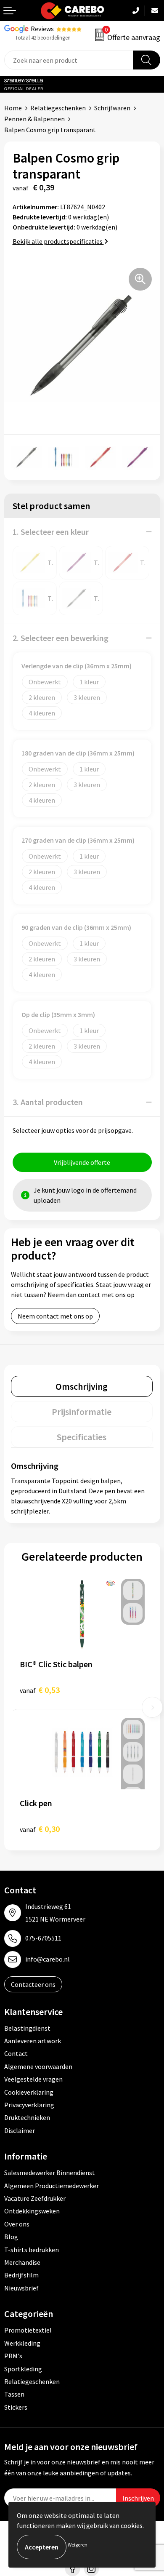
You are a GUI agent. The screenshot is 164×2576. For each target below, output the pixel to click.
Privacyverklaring (29, 2105)
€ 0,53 (40, 1690)
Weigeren (78, 2545)
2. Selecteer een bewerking (61, 638)
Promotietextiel (28, 2330)
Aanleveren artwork (33, 2041)
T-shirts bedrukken (32, 2250)
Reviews (42, 29)
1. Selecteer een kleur (51, 532)
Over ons (17, 2224)
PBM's (13, 2356)
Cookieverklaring (29, 2092)
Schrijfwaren (112, 108)
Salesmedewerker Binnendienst (50, 2173)
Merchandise (22, 2262)
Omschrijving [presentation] (82, 1386)
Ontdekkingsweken (32, 2211)
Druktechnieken (27, 2117)
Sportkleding (23, 2369)
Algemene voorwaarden (38, 2066)
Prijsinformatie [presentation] (82, 1412)
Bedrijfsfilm (21, 2275)
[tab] (82, 1386)
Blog (11, 2237)
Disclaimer (20, 2130)
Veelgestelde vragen (33, 2079)
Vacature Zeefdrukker (35, 2198)
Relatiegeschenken (58, 108)
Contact (16, 2053)
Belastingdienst (27, 2028)
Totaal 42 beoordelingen (43, 38)
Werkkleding (22, 2343)
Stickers (16, 2407)
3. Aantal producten (48, 1102)
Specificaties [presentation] (82, 1437)
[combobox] (69, 60)
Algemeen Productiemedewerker (52, 2186)
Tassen (14, 2394)
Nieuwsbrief (21, 2288)
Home (13, 108)
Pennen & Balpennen (34, 119)
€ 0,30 (40, 1829)
